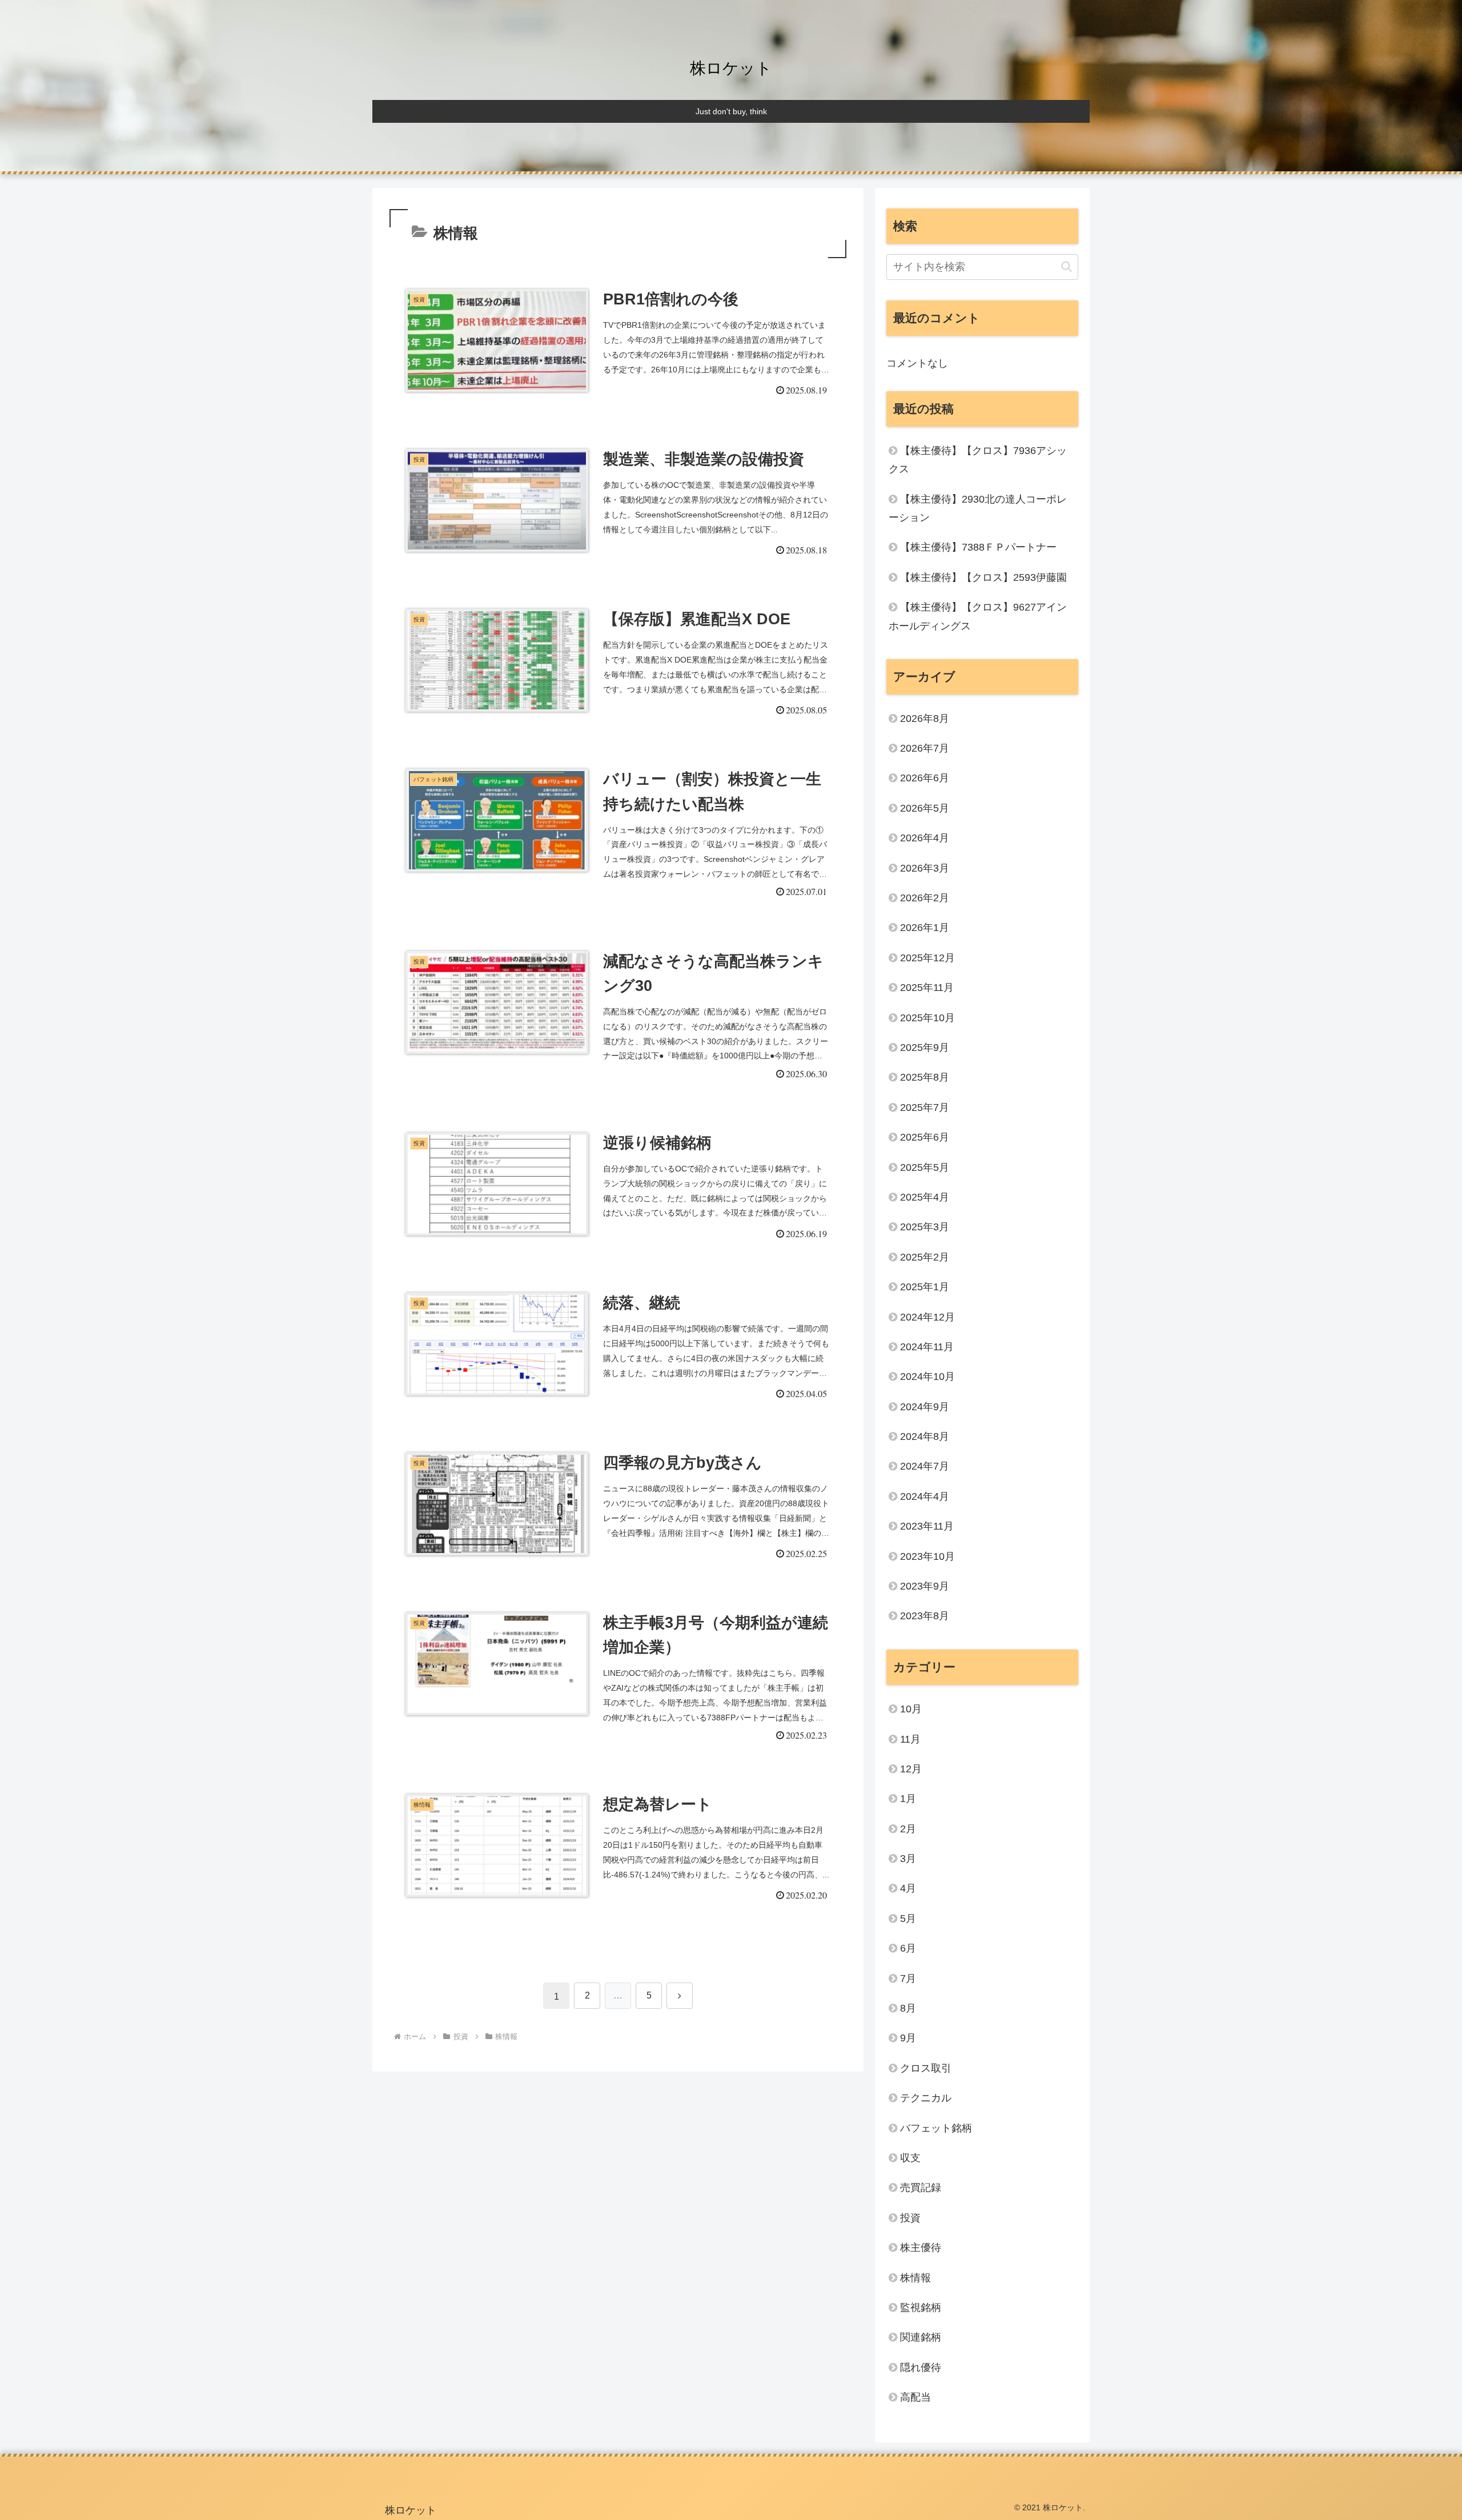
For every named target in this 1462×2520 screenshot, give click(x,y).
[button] (1067, 266)
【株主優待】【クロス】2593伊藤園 (983, 577)
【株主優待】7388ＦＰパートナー (978, 547)
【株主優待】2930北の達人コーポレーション (978, 508)
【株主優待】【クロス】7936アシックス (978, 460)
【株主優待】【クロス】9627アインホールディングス (978, 616)
